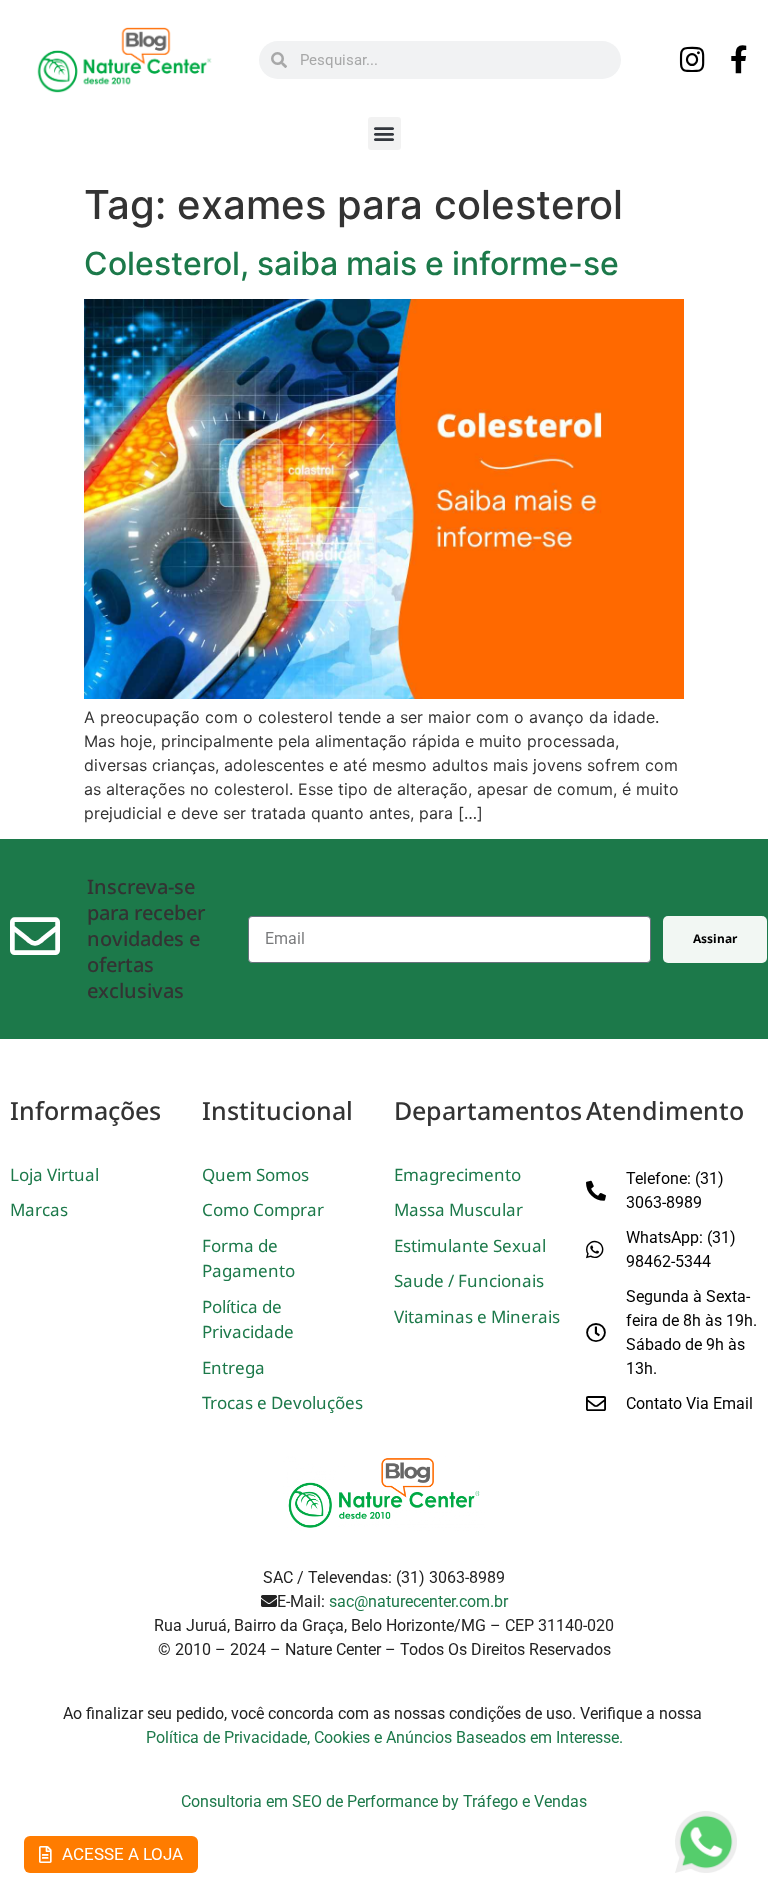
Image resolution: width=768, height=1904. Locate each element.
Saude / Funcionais (469, 1280)
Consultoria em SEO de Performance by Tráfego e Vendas (384, 1801)
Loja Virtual (54, 1174)
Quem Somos (255, 1174)
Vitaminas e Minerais (477, 1316)
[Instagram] (692, 60)
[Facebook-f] (739, 60)
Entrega (233, 1367)
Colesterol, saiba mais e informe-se (351, 263)
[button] (384, 133)
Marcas (39, 1209)
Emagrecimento (457, 1174)
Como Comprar (263, 1209)
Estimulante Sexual (470, 1245)
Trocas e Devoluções (282, 1402)
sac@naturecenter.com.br (418, 1601)
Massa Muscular (458, 1209)
